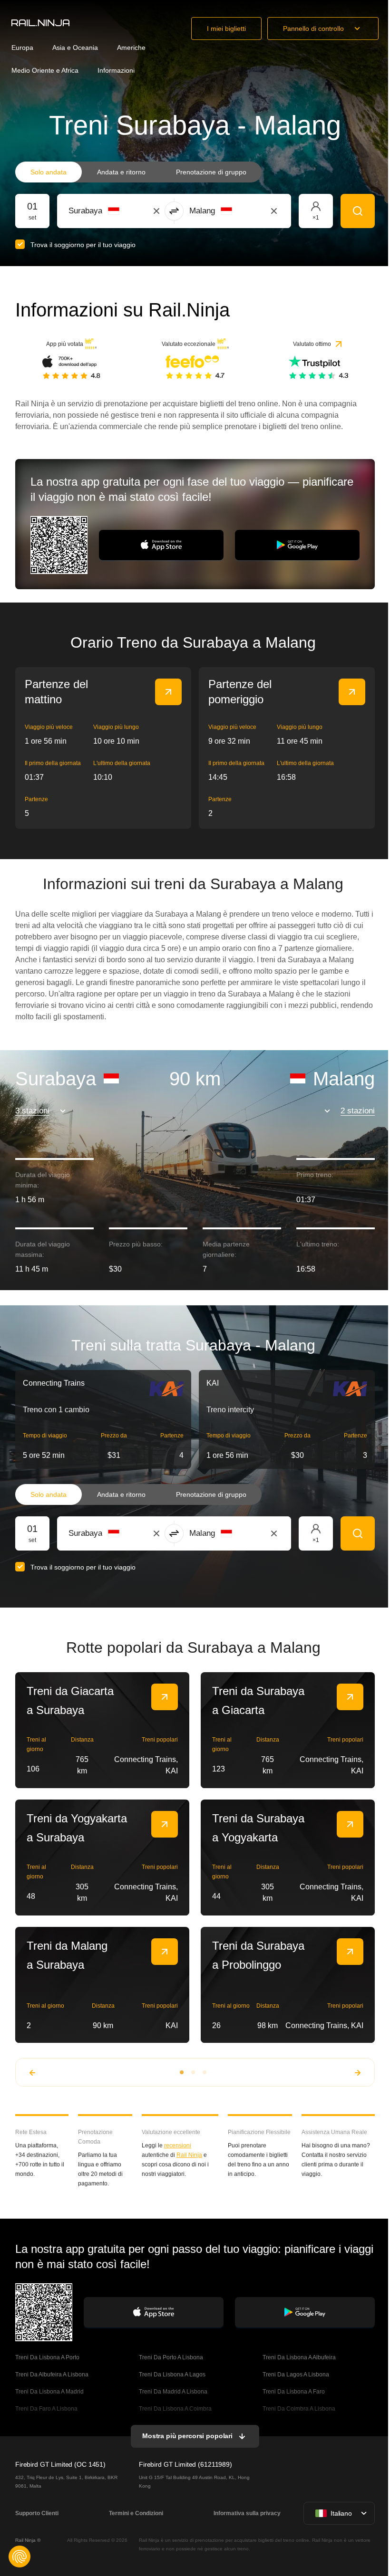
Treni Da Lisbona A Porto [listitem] (47, 2357)
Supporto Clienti (37, 2513)
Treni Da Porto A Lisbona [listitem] (171, 2357)
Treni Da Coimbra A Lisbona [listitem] (299, 2409)
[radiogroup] (138, 172)
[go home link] (40, 23)
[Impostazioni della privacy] (19, 2557)
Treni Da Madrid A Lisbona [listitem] (173, 2392)
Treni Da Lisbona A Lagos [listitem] (172, 2375)
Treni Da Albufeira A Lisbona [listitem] (52, 2375)
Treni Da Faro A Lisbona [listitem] (46, 2409)
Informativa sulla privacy (247, 2513)
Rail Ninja (189, 2155)
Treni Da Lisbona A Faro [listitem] (294, 2392)
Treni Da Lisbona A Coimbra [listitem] (175, 2409)
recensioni (178, 2145)
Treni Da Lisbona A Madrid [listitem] (49, 2392)
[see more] (168, 692)
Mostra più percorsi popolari (187, 2436)
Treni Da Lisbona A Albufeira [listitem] (299, 2357)
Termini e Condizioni (136, 2513)
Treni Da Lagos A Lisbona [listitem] (296, 2375)
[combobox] (121, 211)
